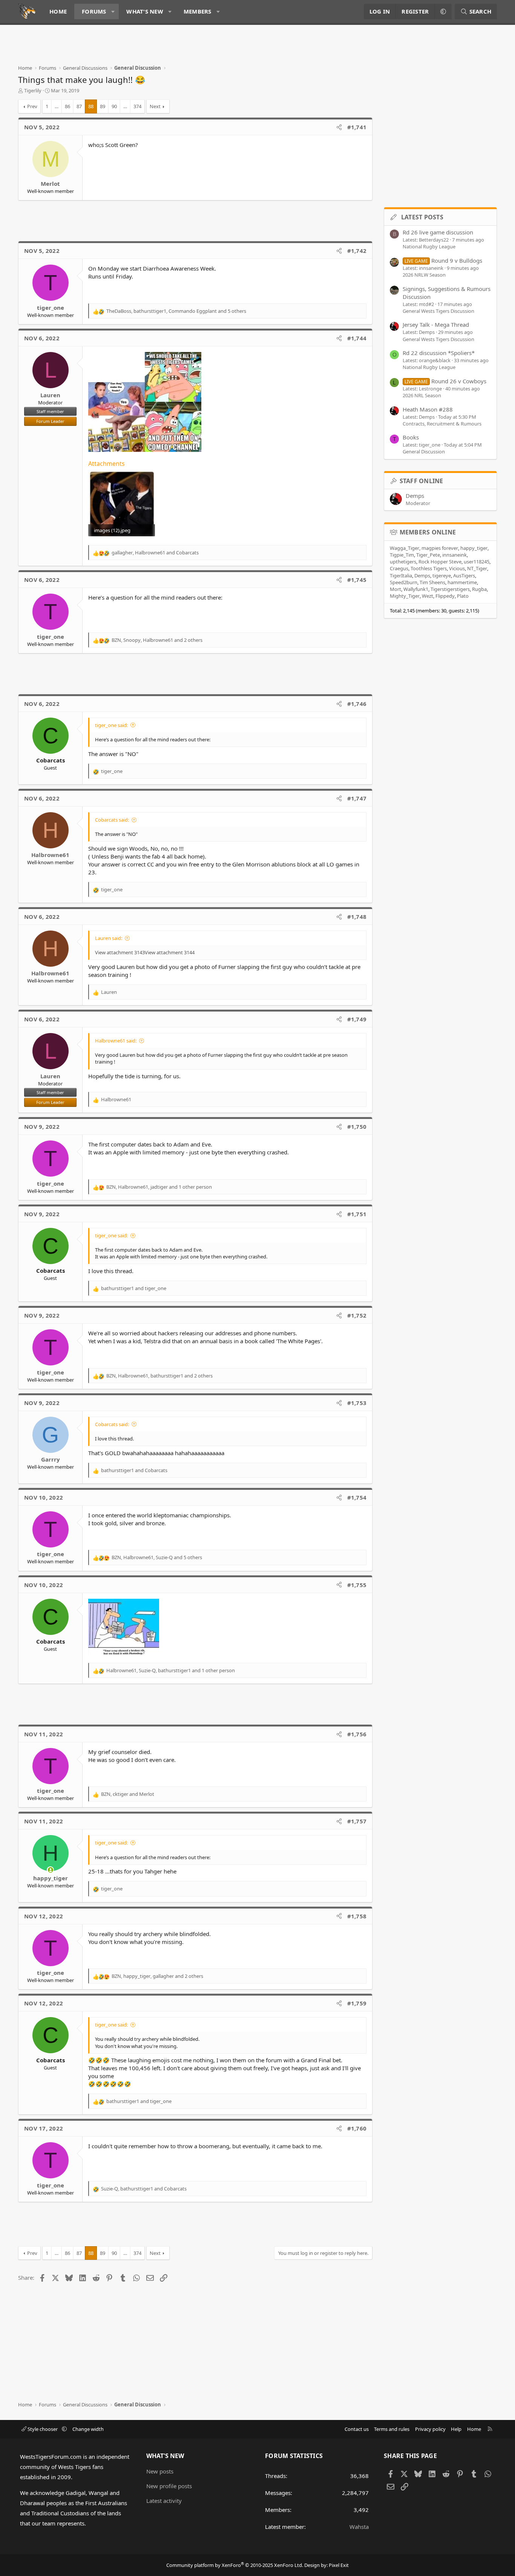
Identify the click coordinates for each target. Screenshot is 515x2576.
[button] (113, 11)
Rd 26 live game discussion (438, 232)
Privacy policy (430, 2429)
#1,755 (357, 1585)
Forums (94, 11)
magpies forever (440, 548)
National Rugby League (429, 246)
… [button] (57, 106)
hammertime (462, 582)
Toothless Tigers (429, 568)
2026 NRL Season (422, 395)
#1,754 (357, 1497)
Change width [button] (88, 2429)
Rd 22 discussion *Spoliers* (439, 353)
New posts (160, 2471)
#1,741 (357, 127)
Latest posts (422, 217)
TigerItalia (401, 576)
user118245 (477, 562)
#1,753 (357, 1403)
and (134, 1288)
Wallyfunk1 (416, 589)
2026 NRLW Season (424, 275)
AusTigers (464, 576)
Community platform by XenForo (235, 2565)
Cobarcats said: (112, 820)
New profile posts (169, 2486)
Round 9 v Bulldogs (443, 260)
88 (91, 106)
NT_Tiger (477, 568)
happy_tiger (474, 548)
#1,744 (357, 338)
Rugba (479, 589)
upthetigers (403, 562)
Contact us (357, 2429)
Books (411, 437)
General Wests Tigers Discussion (438, 311)
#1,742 (357, 251)
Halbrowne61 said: (116, 1041)
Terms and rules (392, 2429)
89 (103, 106)
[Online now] (50, 1870)
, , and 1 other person (159, 1187)
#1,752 (357, 1315)
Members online (428, 532)
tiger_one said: (111, 725)
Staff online (422, 481)
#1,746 (357, 704)
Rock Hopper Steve (440, 562)
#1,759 (357, 2003)
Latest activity (164, 2501)
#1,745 (357, 580)
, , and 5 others (176, 311)
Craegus (399, 568)
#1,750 (357, 1127)
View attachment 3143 (120, 952)
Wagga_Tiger (405, 548)
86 (67, 106)
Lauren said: (109, 938)
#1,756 (357, 1734)
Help (456, 2429)
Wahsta (359, 2527)
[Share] (339, 127)
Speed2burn (404, 582)
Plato (463, 596)
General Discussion (424, 452)
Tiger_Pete (428, 555)
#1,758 (357, 1916)
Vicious (457, 568)
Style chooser (43, 2429)
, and (155, 553)
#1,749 (357, 1019)
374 (137, 106)
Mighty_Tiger (405, 596)
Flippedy (445, 596)
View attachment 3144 (170, 952)
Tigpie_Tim (402, 555)
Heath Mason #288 (428, 409)
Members (198, 11)
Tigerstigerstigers (450, 589)
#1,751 (357, 1214)
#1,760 (357, 2128)
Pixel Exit (339, 2565)
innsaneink (454, 555)
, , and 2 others (157, 640)
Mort (395, 589)
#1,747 (357, 798)
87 (79, 106)
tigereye (442, 576)
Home (58, 11)
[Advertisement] (155, 47)
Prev (32, 106)
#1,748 (357, 917)
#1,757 (357, 1821)
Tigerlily (33, 90)
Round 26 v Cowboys (445, 381)
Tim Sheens (432, 582)
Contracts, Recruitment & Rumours (442, 424)
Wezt (428, 596)
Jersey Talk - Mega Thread (436, 324)
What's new (145, 11)
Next (155, 106)
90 (114, 106)
